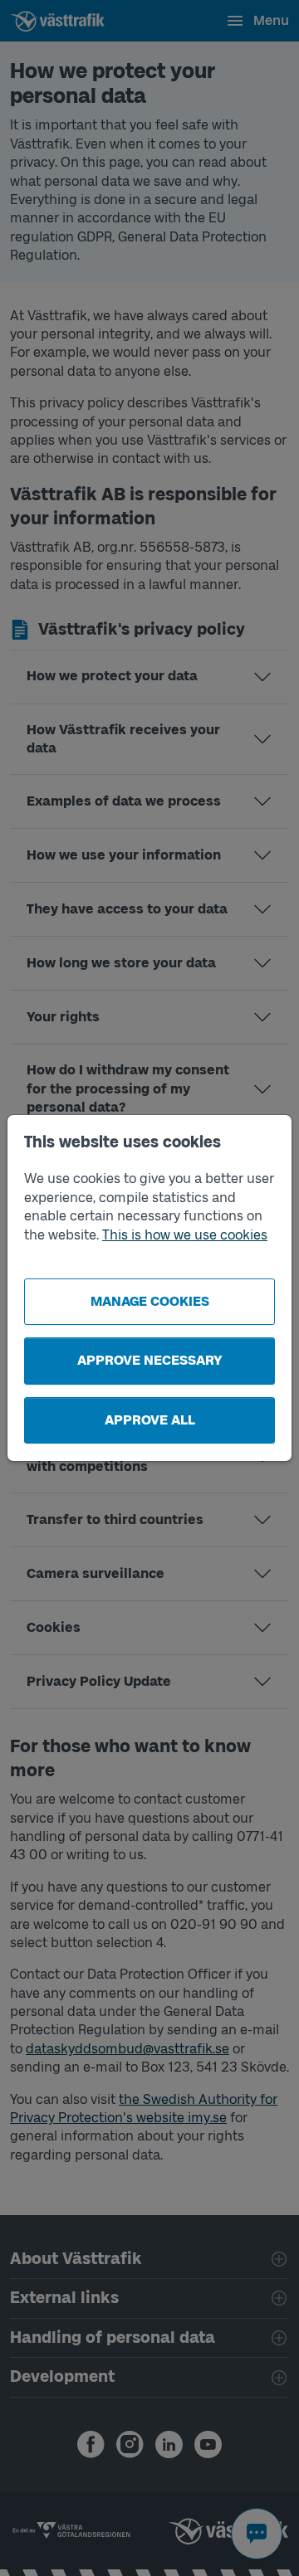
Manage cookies (150, 1301)
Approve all (150, 1420)
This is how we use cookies (185, 1235)
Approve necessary (150, 1360)
